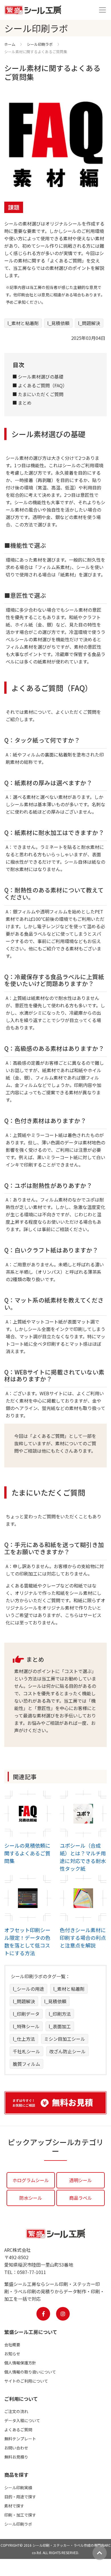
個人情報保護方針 (20, 2363)
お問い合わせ (16, 2448)
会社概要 (12, 2345)
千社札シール (26, 2051)
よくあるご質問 (18, 2430)
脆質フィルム (26, 2064)
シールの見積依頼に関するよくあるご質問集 (27, 1853)
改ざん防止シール (67, 2051)
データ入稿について (22, 2420)
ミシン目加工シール (65, 2039)
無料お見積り (16, 2457)
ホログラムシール (31, 2180)
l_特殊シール (26, 2026)
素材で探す (14, 2506)
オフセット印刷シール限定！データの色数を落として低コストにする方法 (27, 1941)
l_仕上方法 (24, 2039)
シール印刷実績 (18, 2488)
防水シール (31, 2198)
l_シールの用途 (28, 1989)
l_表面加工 (60, 2026)
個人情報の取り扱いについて (30, 2372)
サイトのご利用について (26, 2381)
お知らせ (12, 2354)
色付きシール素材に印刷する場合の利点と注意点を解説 (83, 1938)
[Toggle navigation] (102, 10)
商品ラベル (81, 2198)
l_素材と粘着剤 (23, 323)
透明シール (81, 2180)
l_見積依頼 (58, 323)
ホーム (10, 44)
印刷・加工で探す (20, 2515)
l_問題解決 (89, 323)
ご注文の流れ (16, 2411)
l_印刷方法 (60, 2014)
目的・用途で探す (20, 2497)
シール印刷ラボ (40, 44)
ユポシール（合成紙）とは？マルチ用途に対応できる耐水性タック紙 (83, 1857)
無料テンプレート (20, 2439)
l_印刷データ (26, 2014)
